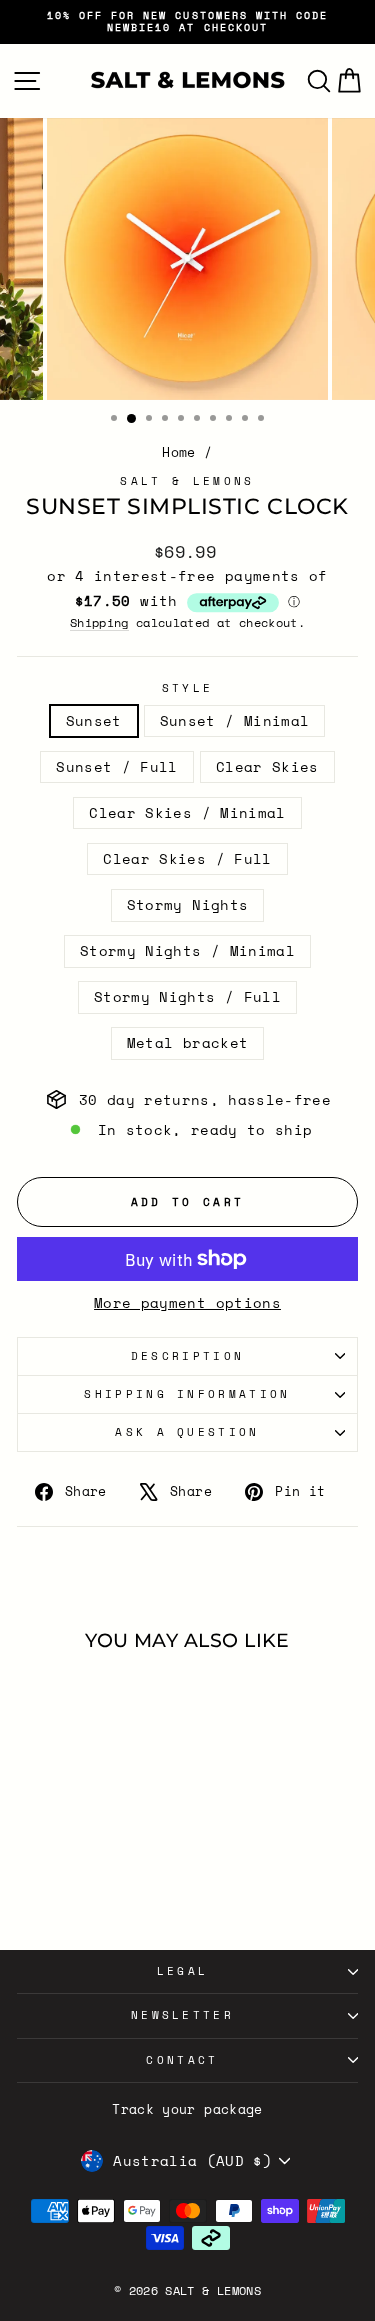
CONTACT (182, 2060)
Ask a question (187, 1432)
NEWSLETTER (182, 2015)
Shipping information (187, 1394)
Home (178, 452)
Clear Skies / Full (187, 859)
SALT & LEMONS (187, 481)
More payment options (187, 1303)
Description (187, 1356)
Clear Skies (267, 767)
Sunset (94, 721)
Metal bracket (188, 1043)
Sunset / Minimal (235, 721)
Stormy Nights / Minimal (187, 951)
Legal (183, 1971)
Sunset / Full (117, 767)
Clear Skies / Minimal (187, 813)
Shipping (99, 623)
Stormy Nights (188, 905)
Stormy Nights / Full (187, 997)
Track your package (187, 2109)
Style (188, 688)
